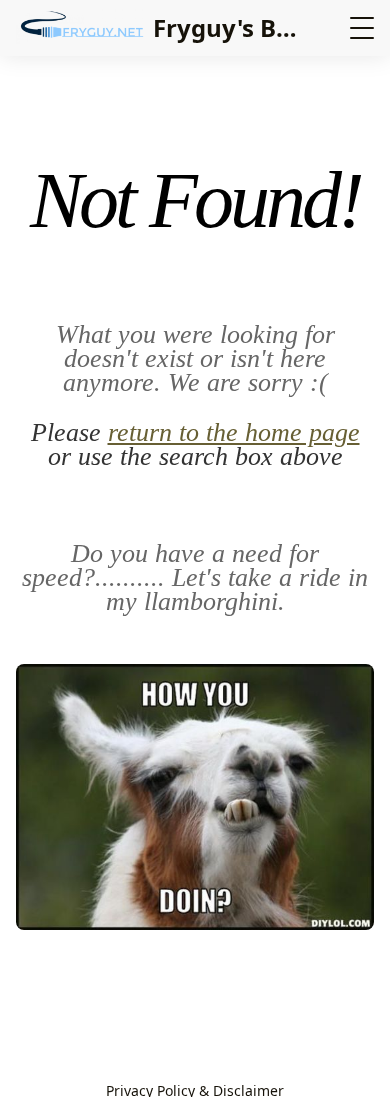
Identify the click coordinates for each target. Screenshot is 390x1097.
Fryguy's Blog (233, 27)
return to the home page (234, 432)
